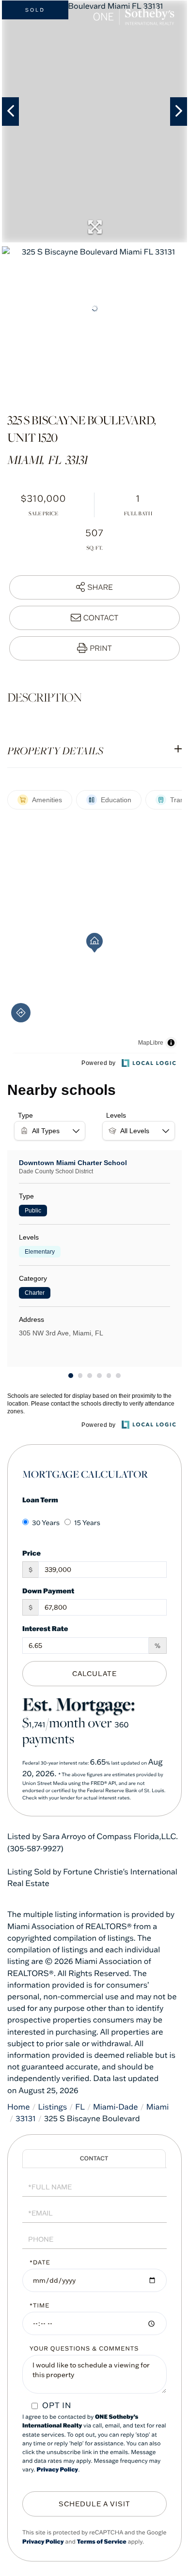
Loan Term (40, 1500)
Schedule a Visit (94, 2159)
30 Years (46, 1523)
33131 (26, 2119)
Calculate (94, 1674)
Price (31, 1553)
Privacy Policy (58, 2470)
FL (80, 2107)
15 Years (87, 1523)
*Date (40, 2263)
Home (19, 2107)
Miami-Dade (116, 2107)
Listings (53, 2107)
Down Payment (48, 1591)
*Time (39, 2306)
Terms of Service (102, 2542)
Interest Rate (45, 1628)
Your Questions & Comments (84, 2349)
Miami (157, 2107)
